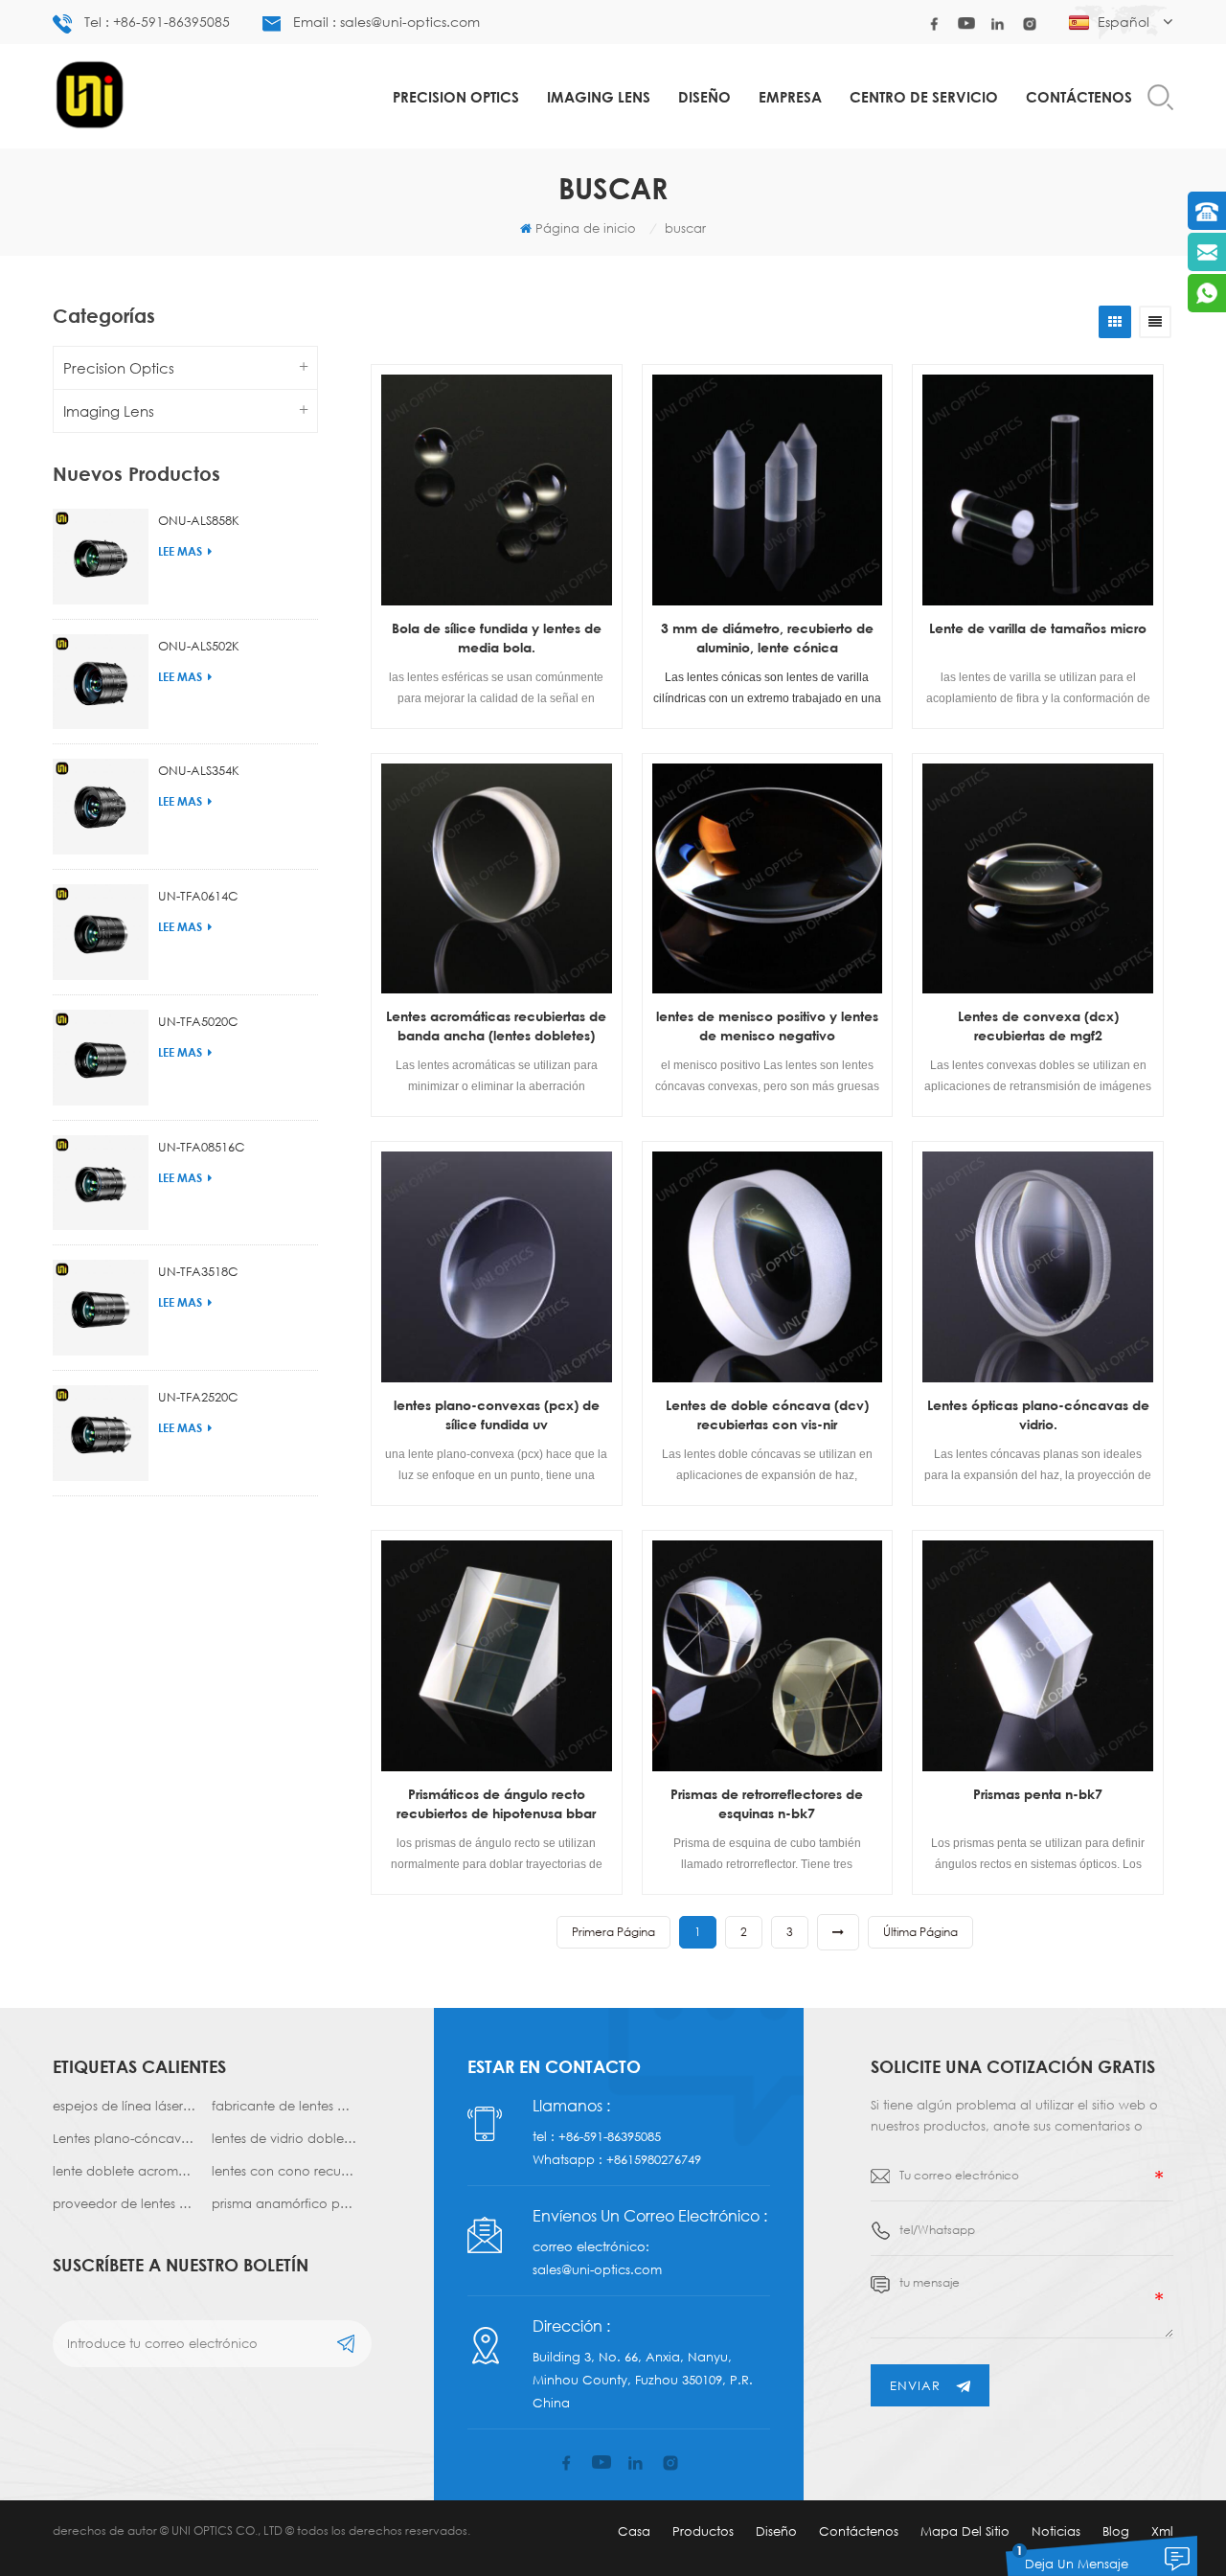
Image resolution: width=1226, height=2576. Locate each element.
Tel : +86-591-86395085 (157, 22)
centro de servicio (924, 97)
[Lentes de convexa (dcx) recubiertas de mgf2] (1038, 879)
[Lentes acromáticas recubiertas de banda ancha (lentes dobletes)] (497, 879)
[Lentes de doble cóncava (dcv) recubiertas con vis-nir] (768, 1267)
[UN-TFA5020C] (101, 1058)
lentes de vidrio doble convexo (284, 2138)
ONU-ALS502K (199, 646)
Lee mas (180, 551)
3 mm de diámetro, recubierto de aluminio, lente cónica (767, 638)
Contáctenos (1079, 97)
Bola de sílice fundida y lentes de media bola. (497, 638)
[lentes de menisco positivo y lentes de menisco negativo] (768, 879)
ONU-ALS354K (199, 770)
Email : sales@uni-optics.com (386, 22)
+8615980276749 (654, 2159)
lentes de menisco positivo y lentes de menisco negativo (767, 1026)
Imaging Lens (599, 97)
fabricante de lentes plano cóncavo (284, 2106)
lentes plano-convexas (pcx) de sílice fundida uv (497, 1414)
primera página (613, 1932)
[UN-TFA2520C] (101, 1433)
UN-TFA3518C (198, 1271)
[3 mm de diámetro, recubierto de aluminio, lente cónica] (768, 490)
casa (634, 2531)
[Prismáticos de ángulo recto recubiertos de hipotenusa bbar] (497, 1656)
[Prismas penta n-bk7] (1038, 1656)
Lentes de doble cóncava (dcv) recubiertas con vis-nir (767, 1414)
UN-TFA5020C (198, 1021)
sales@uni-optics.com (597, 2269)
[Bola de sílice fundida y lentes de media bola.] (497, 490)
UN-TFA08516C (202, 1147)
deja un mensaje (1077, 2564)
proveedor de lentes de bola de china (125, 2203)
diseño (704, 97)
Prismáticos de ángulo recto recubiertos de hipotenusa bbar (496, 1803)
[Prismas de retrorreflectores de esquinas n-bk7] (768, 1656)
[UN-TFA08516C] (101, 1183)
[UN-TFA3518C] (101, 1308)
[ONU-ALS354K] (101, 807)
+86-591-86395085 (610, 2136)
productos (703, 2531)
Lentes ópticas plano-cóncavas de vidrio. (1038, 1414)
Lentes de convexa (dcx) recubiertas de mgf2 (1038, 1026)
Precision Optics (456, 97)
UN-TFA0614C (198, 896)
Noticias (1056, 2531)
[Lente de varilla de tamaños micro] (1038, 490)
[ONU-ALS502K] (101, 682)
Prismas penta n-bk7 (1038, 1794)
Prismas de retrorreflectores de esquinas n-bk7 (767, 1803)
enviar (915, 2385)
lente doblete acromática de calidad (125, 2171)
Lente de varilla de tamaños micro (1038, 628)
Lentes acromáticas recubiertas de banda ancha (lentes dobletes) (496, 1026)
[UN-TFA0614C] (101, 932)
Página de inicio (586, 228)
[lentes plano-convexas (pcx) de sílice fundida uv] (497, 1267)
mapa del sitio (965, 2531)
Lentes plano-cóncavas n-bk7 (125, 2138)
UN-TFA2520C (198, 1397)
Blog (1116, 2531)
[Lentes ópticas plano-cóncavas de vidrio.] (1038, 1267)
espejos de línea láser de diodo (125, 2106)
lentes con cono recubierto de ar (284, 2171)
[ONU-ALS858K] (101, 557)
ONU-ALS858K (199, 520)
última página (920, 1932)
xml (1162, 2531)
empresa (790, 97)
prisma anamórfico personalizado (284, 2203)
